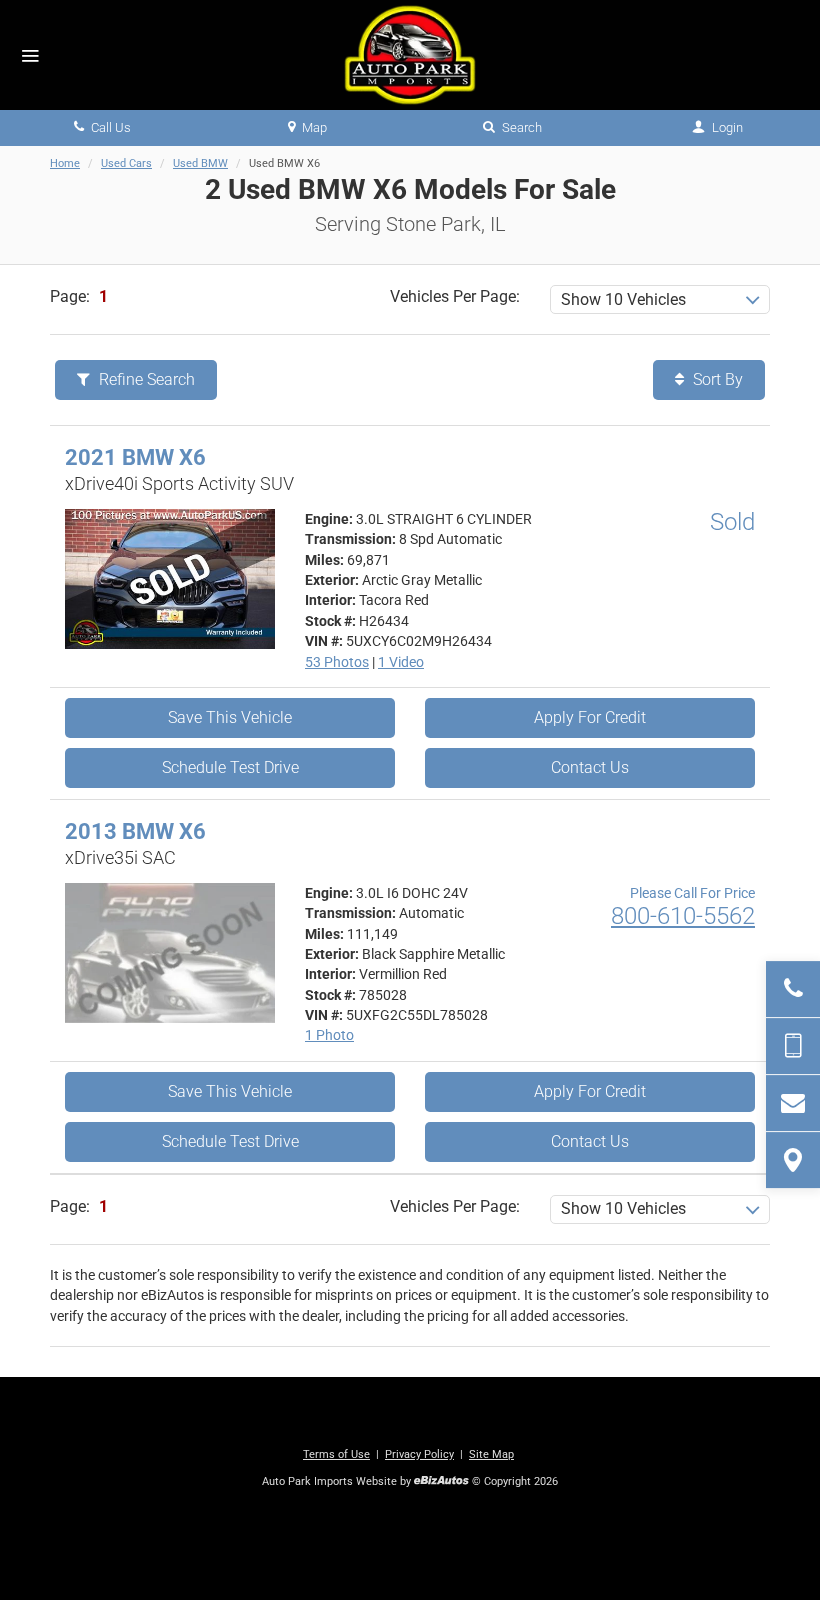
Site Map (491, 1454)
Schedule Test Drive (230, 767)
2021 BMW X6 (135, 457)
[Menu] (30, 57)
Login (726, 127)
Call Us (109, 127)
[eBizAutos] (441, 1482)
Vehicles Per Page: (455, 296)
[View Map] (793, 1160)
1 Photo (329, 1035)
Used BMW (200, 163)
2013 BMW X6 (135, 831)
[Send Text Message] (793, 1046)
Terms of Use (336, 1454)
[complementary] (760, 1540)
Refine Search (145, 379)
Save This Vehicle (230, 717)
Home (65, 163)
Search (520, 127)
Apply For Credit (590, 717)
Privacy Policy (419, 1454)
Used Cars (126, 163)
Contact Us (590, 767)
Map (313, 127)
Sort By (716, 379)
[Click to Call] (793, 989)
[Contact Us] (793, 1103)
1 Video (401, 662)
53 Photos (337, 662)
